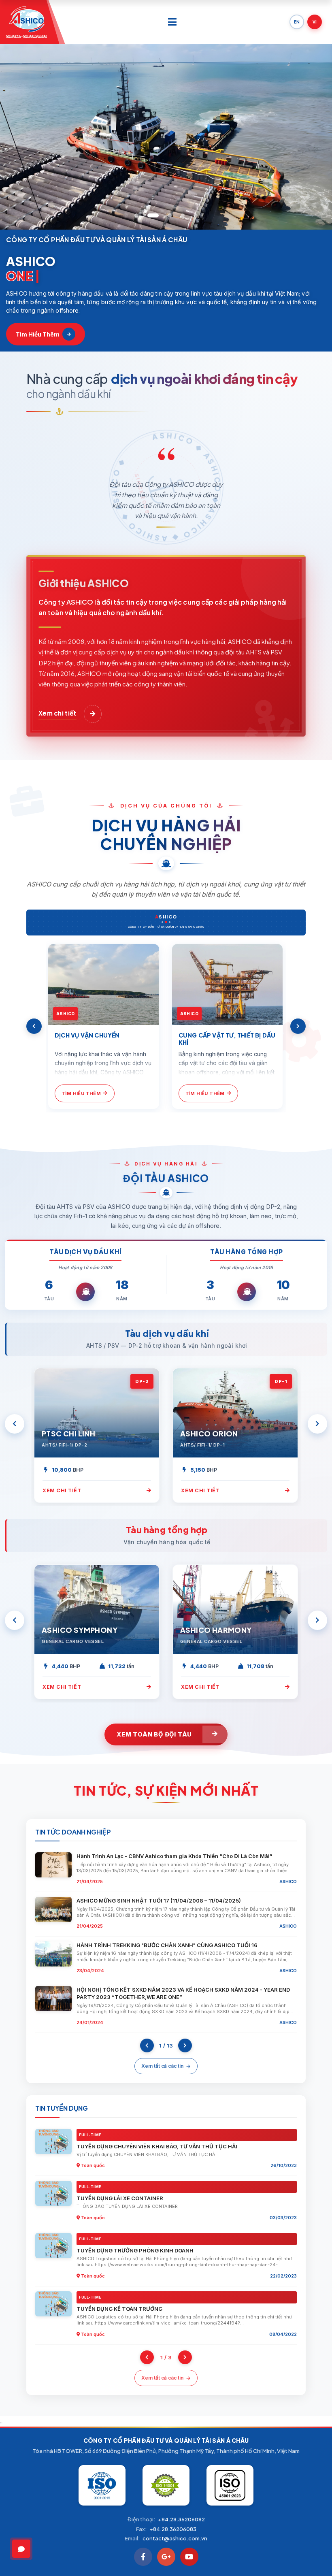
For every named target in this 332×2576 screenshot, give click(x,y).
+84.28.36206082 (181, 2519)
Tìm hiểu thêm (38, 334)
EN (297, 22)
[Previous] (34, 1026)
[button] (136, 215)
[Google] (166, 2557)
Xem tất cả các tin (162, 2066)
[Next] (298, 1026)
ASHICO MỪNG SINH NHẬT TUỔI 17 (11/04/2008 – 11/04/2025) (159, 1901)
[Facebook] (143, 2557)
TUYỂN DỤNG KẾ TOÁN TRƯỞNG (119, 2309)
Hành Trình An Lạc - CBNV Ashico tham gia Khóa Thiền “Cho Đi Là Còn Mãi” (175, 1856)
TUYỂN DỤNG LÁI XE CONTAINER (120, 2198)
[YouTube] (189, 2557)
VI (315, 22)
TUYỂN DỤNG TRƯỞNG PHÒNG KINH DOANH (135, 2250)
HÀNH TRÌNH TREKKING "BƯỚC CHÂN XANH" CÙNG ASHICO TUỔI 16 (167, 1945)
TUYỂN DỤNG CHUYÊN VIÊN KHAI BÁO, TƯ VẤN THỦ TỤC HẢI (157, 2146)
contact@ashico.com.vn (175, 2538)
